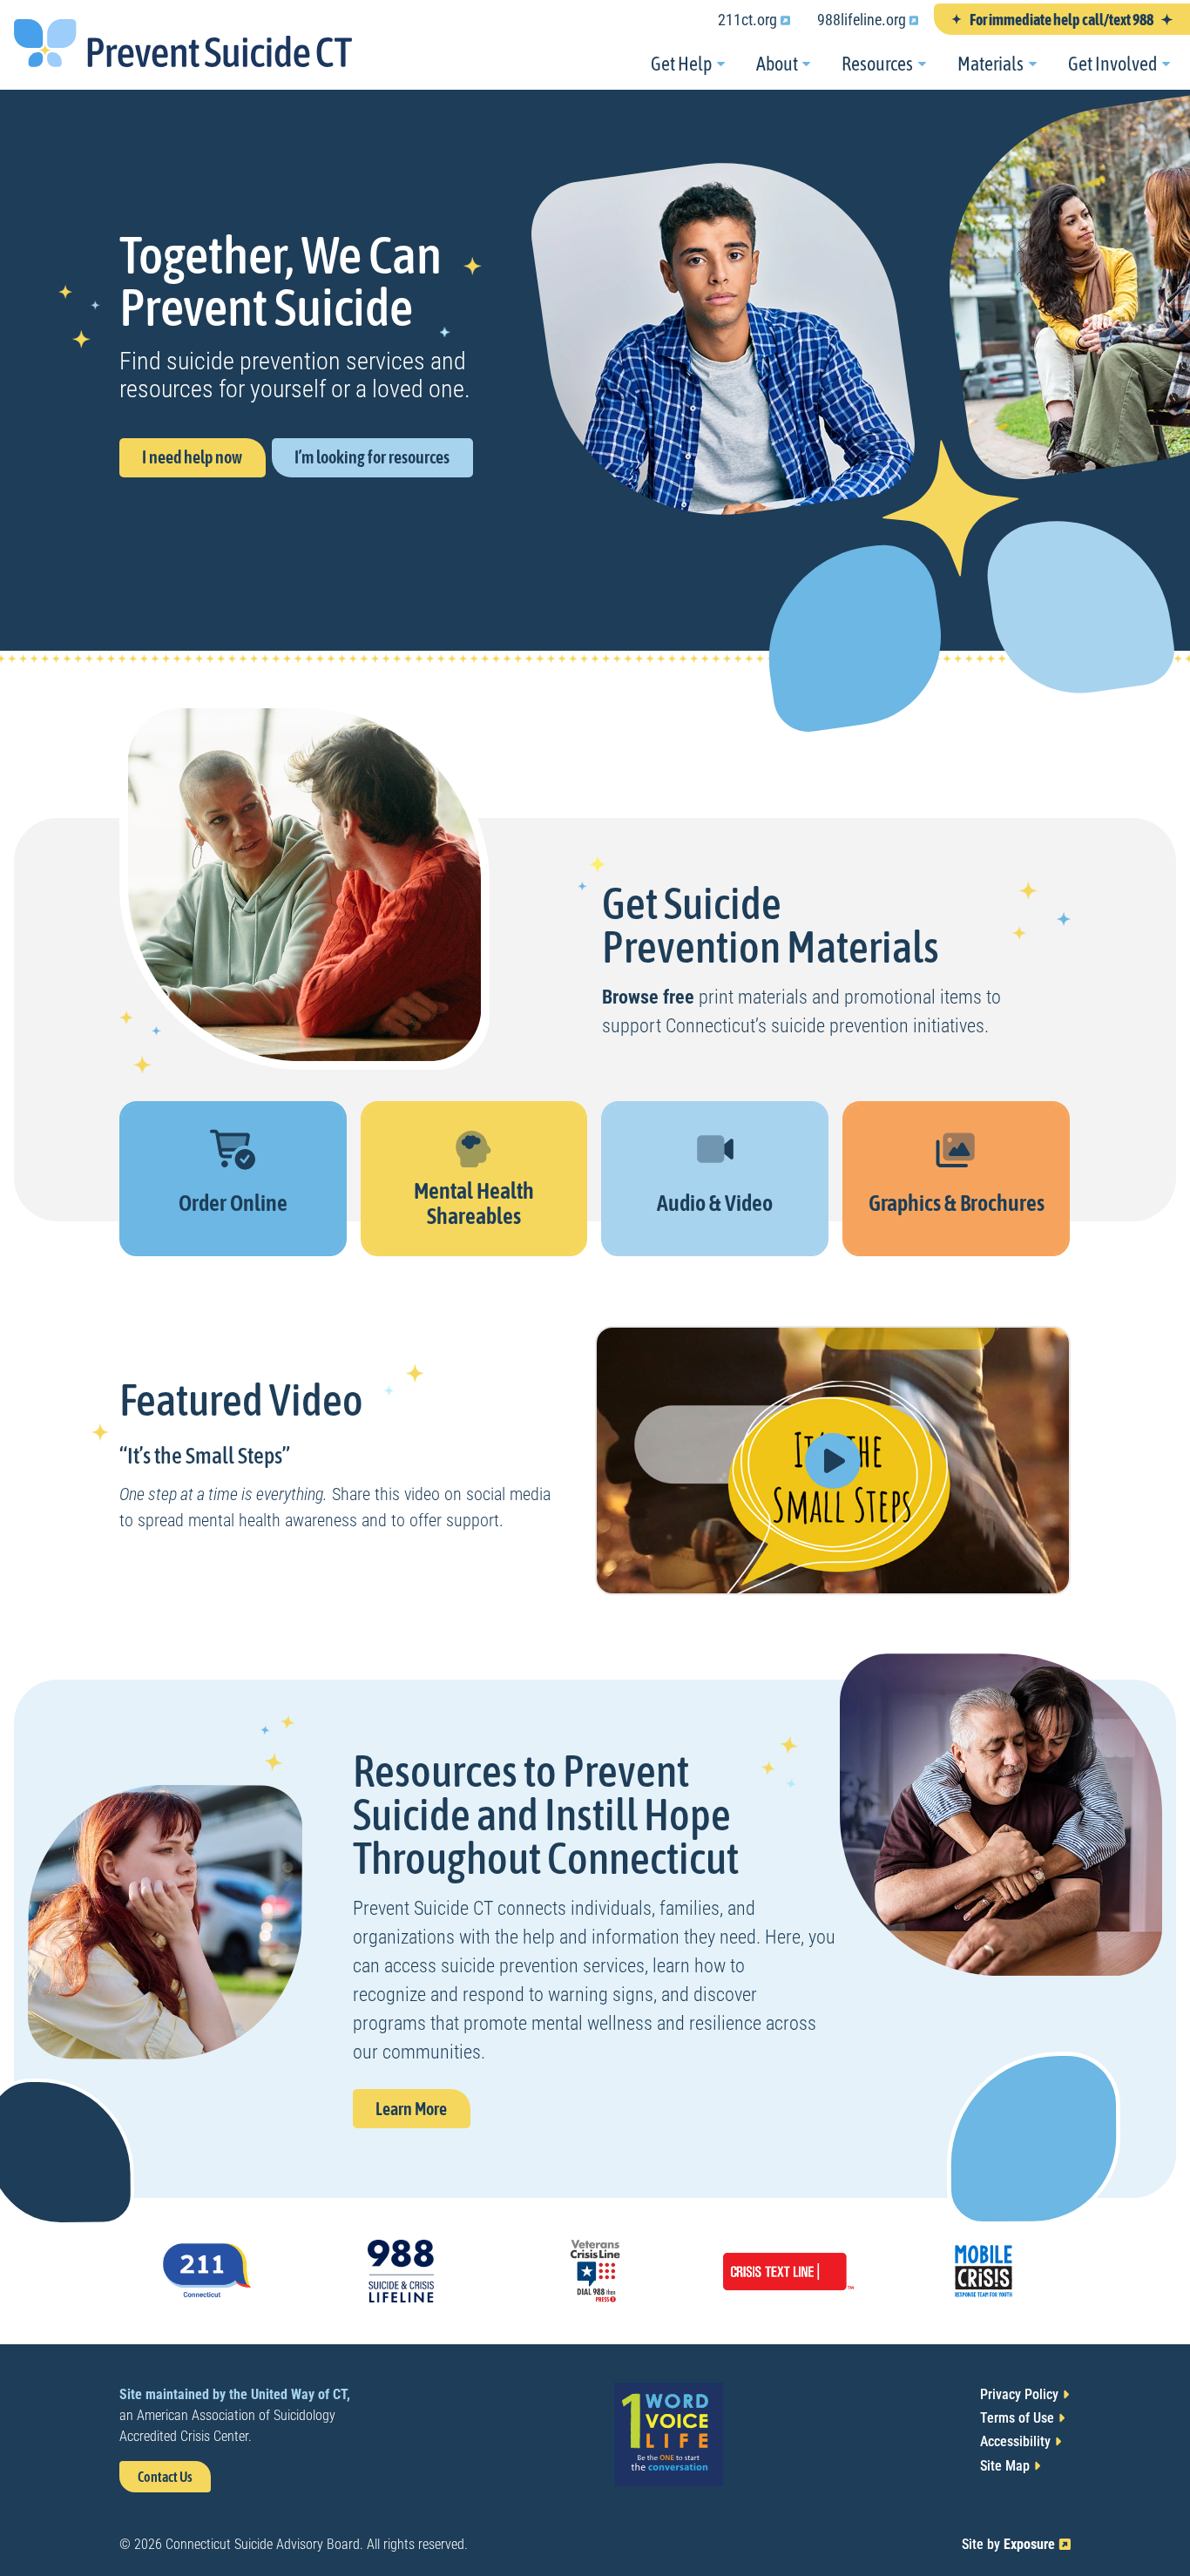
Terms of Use (1017, 2418)
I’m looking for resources (372, 457)
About (777, 64)
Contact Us (165, 2477)
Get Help (681, 64)
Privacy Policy (1019, 2394)
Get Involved (1112, 64)
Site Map (1005, 2466)
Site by (1016, 2544)
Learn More (423, 2113)
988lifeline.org (874, 22)
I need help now (192, 457)
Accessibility (1015, 2441)
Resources (877, 64)
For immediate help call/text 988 (1062, 20)
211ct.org (760, 22)
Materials (991, 64)
